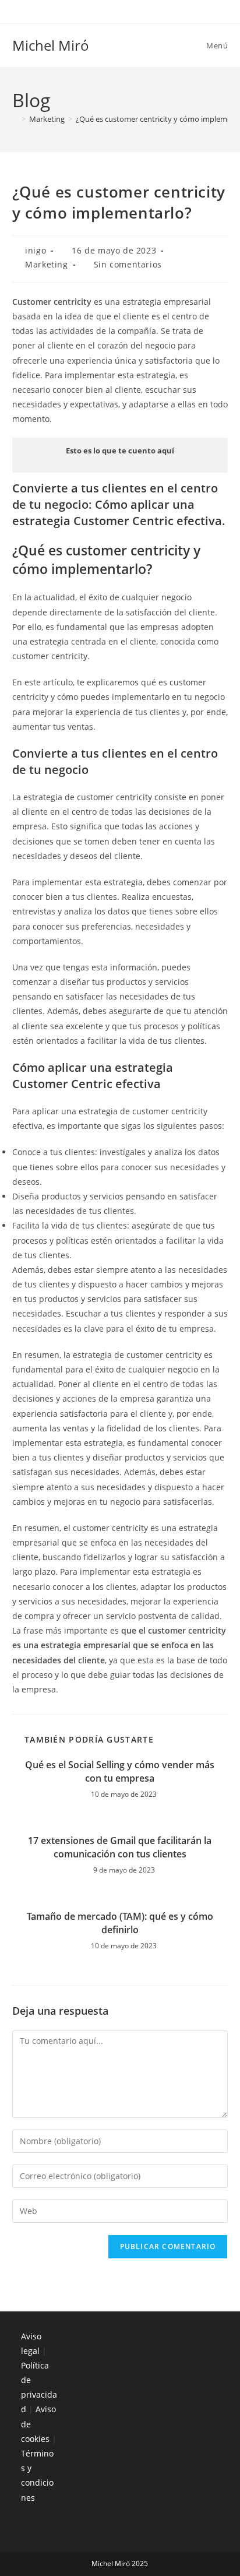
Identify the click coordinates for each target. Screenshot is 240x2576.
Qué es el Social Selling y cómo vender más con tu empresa (120, 1771)
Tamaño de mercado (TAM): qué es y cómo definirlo (120, 1923)
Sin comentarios (128, 264)
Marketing (46, 264)
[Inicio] (15, 119)
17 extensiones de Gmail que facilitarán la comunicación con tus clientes (120, 1847)
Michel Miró (51, 45)
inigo (36, 250)
